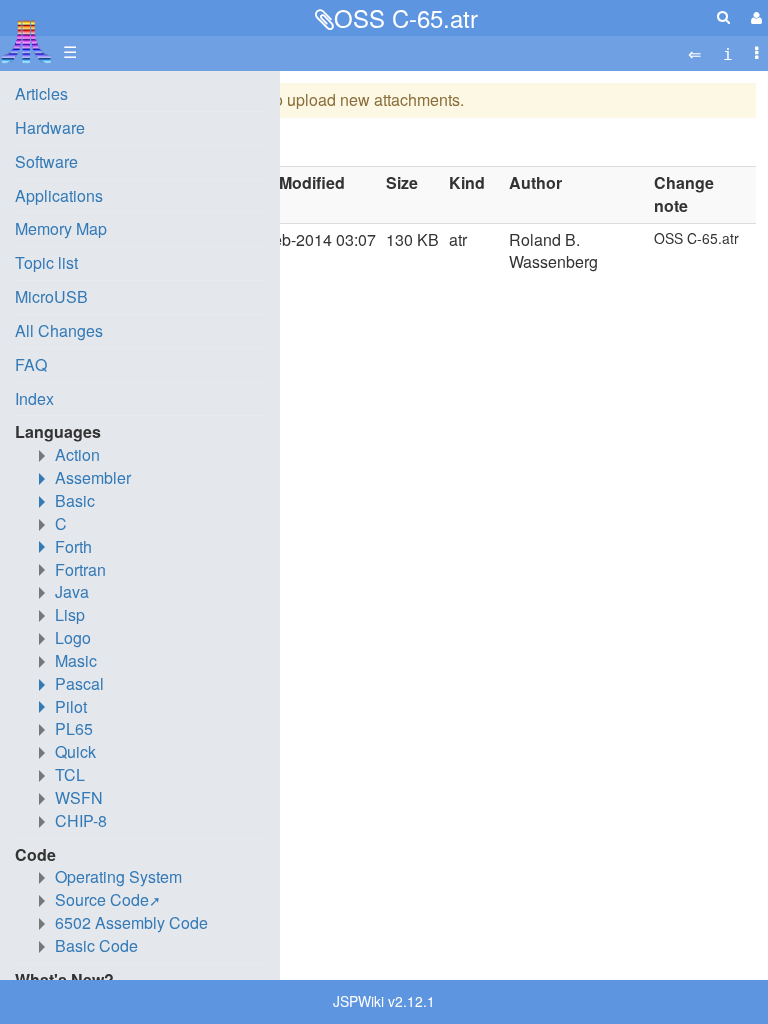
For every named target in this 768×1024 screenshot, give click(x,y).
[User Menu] (754, 17)
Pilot (71, 706)
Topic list (46, 262)
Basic (75, 500)
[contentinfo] (728, 52)
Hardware (50, 127)
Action (77, 454)
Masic (76, 660)
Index (34, 398)
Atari (26, 41)
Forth (73, 546)
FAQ (31, 364)
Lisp (70, 614)
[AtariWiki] (26, 35)
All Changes (59, 330)
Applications (59, 195)
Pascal (79, 683)
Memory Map (61, 228)
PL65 (74, 728)
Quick (75, 751)
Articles (41, 93)
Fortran (80, 569)
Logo (73, 637)
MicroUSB (51, 296)
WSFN (79, 797)
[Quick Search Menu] (723, 16)
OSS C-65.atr (406, 17)
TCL (70, 774)
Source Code (102, 899)
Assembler (93, 477)
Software (46, 161)
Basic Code (96, 945)
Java (72, 591)
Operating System (118, 876)
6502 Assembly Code (131, 922)
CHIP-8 (81, 820)
